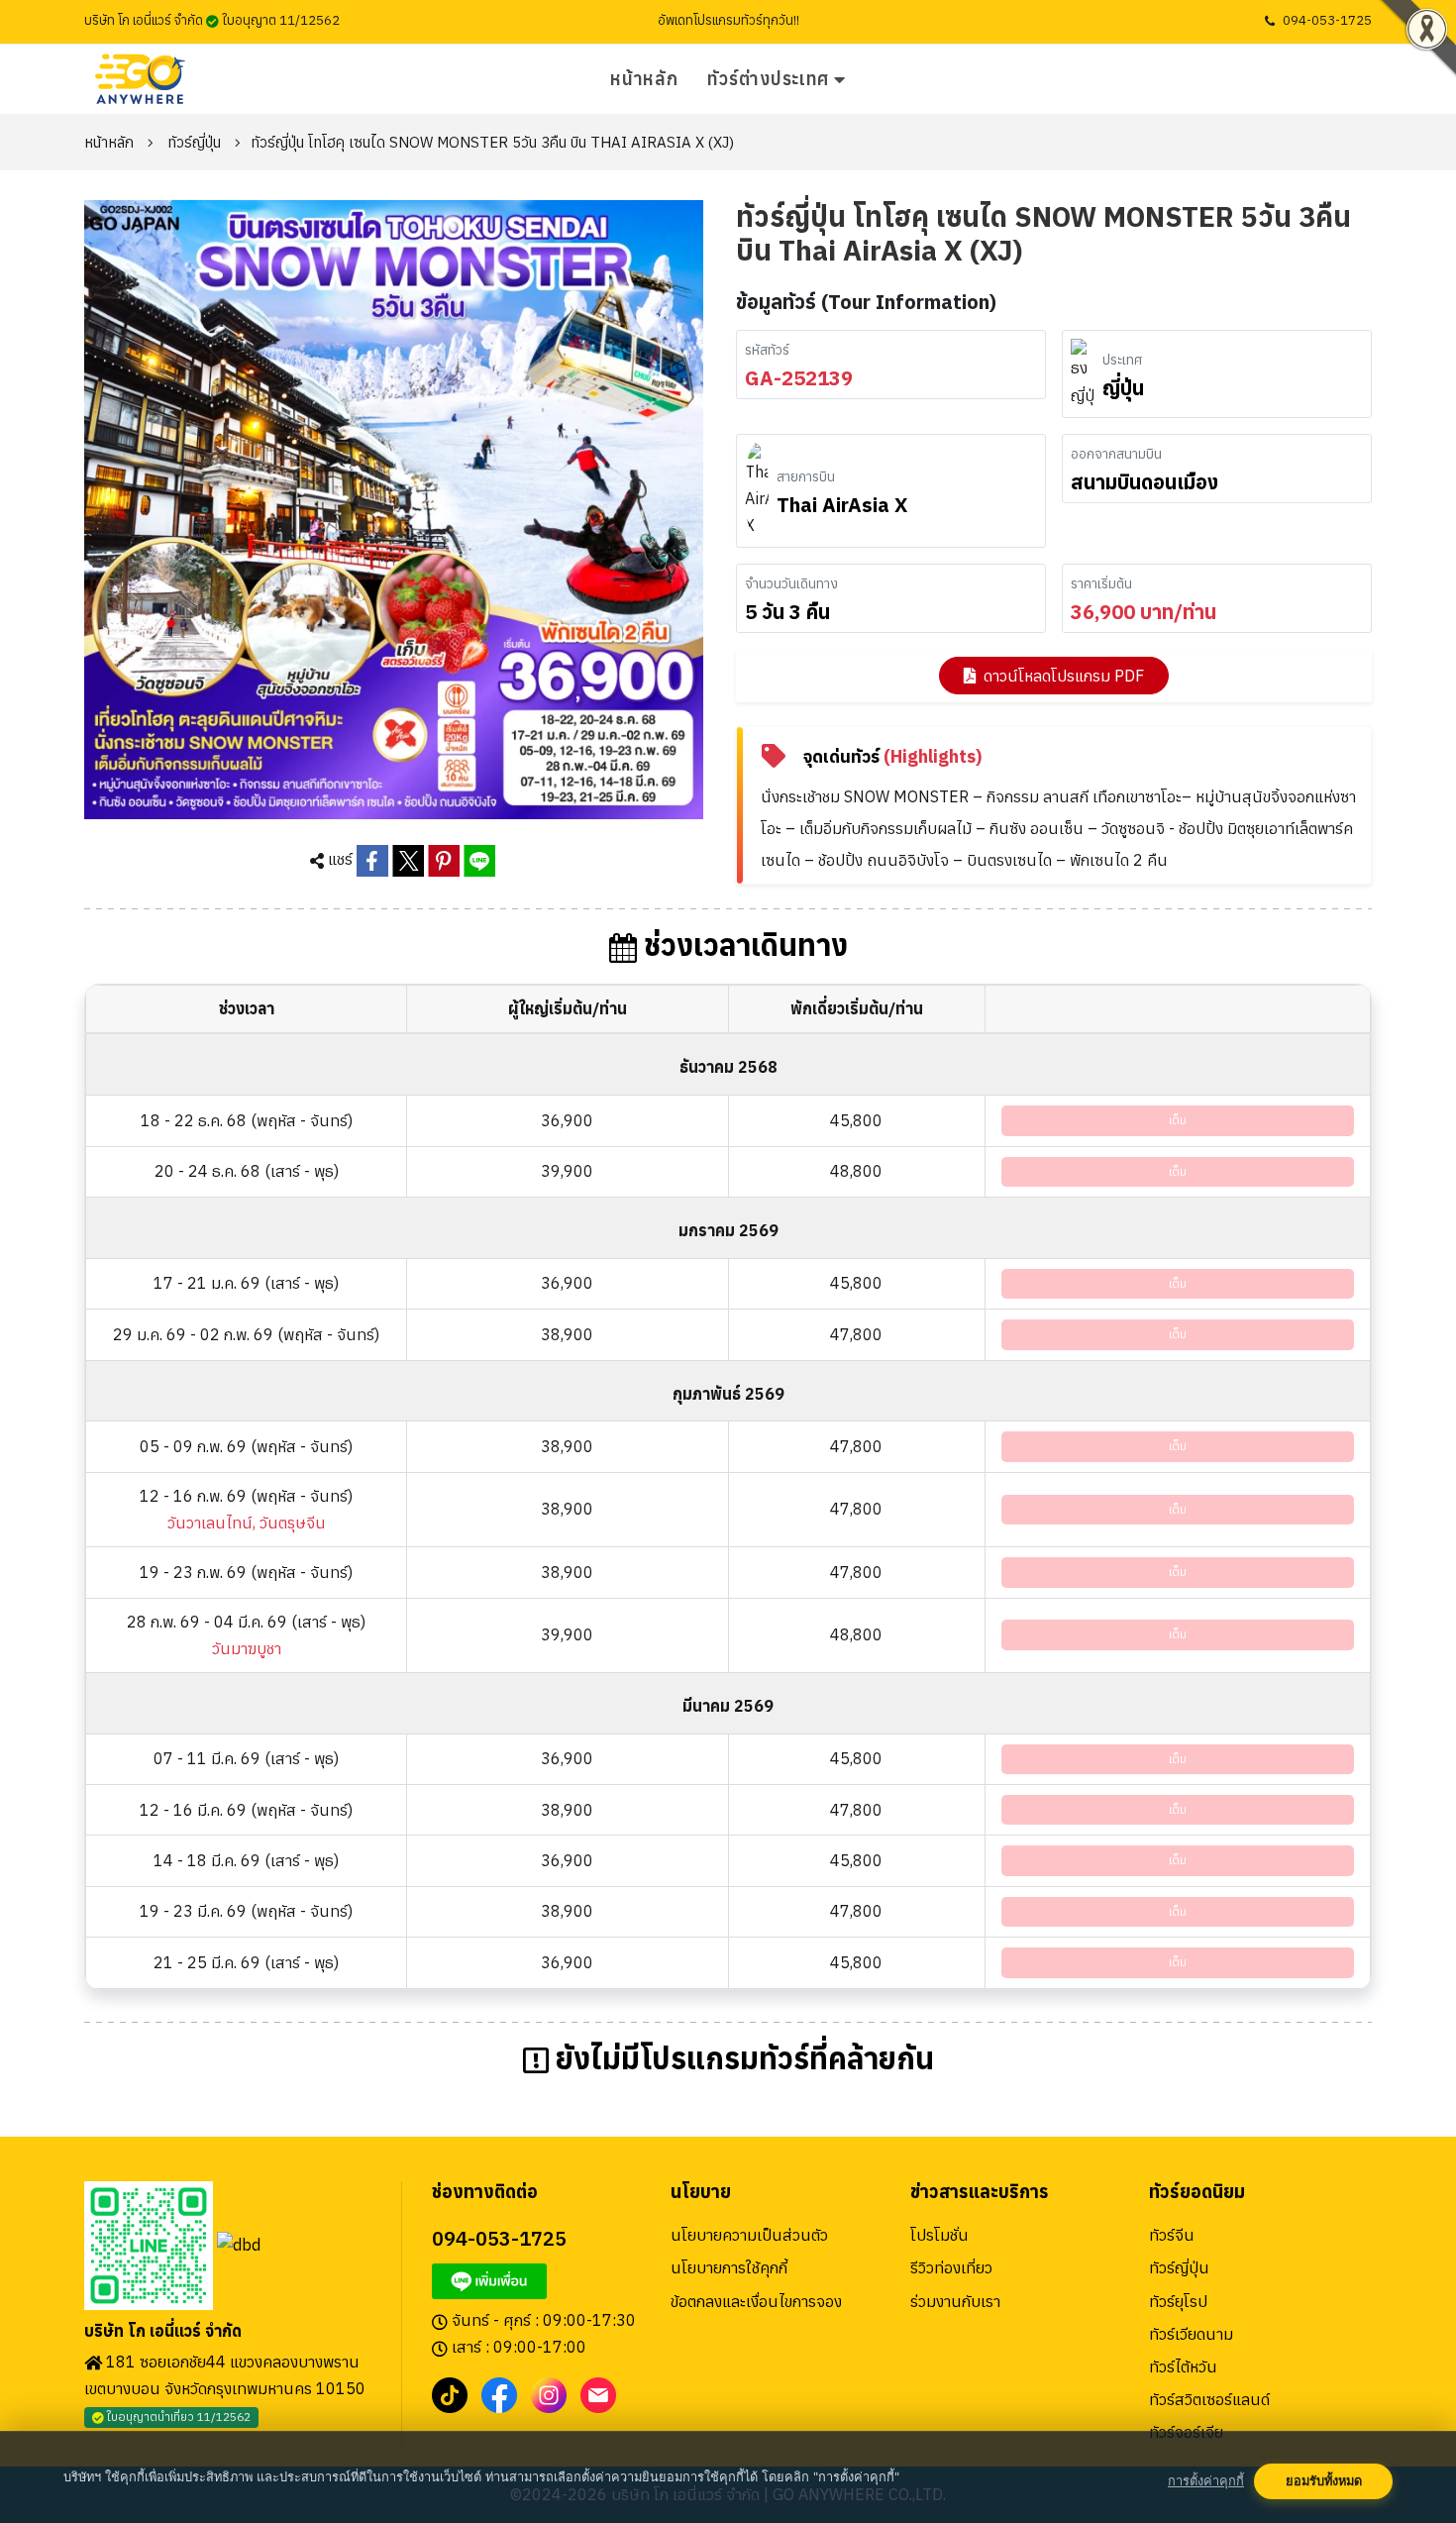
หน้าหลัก (644, 79)
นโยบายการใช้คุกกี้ (729, 2267)
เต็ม (1178, 1120)
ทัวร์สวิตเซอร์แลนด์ (1209, 2399)
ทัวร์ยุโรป (1178, 2301)
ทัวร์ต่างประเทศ (768, 79)
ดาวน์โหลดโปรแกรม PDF (1064, 676)
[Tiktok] (450, 2393)
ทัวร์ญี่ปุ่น (194, 142)
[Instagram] (549, 2393)
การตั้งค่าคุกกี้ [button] (1206, 2481)
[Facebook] (499, 2393)
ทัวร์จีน (1172, 2235)
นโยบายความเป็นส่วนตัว (749, 2235)
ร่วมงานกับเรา (955, 2301)
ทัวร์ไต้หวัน (1183, 2366)
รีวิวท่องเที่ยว (951, 2267)
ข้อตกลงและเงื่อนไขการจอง (756, 2301)
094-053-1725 (1327, 20)
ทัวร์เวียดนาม (1191, 2334)
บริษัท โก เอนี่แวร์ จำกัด (163, 2331)
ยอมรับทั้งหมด (1324, 2481)
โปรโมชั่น (939, 2235)
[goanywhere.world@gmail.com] (598, 2393)
